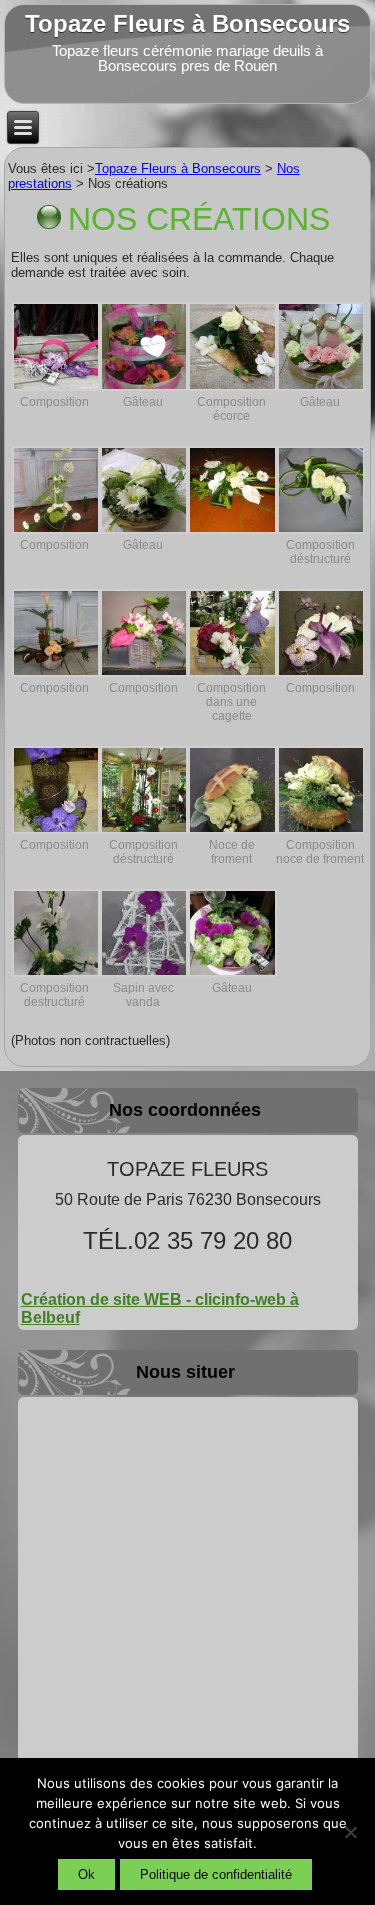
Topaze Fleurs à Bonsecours (187, 23)
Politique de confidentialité (216, 1874)
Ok (86, 1874)
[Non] (350, 1832)
